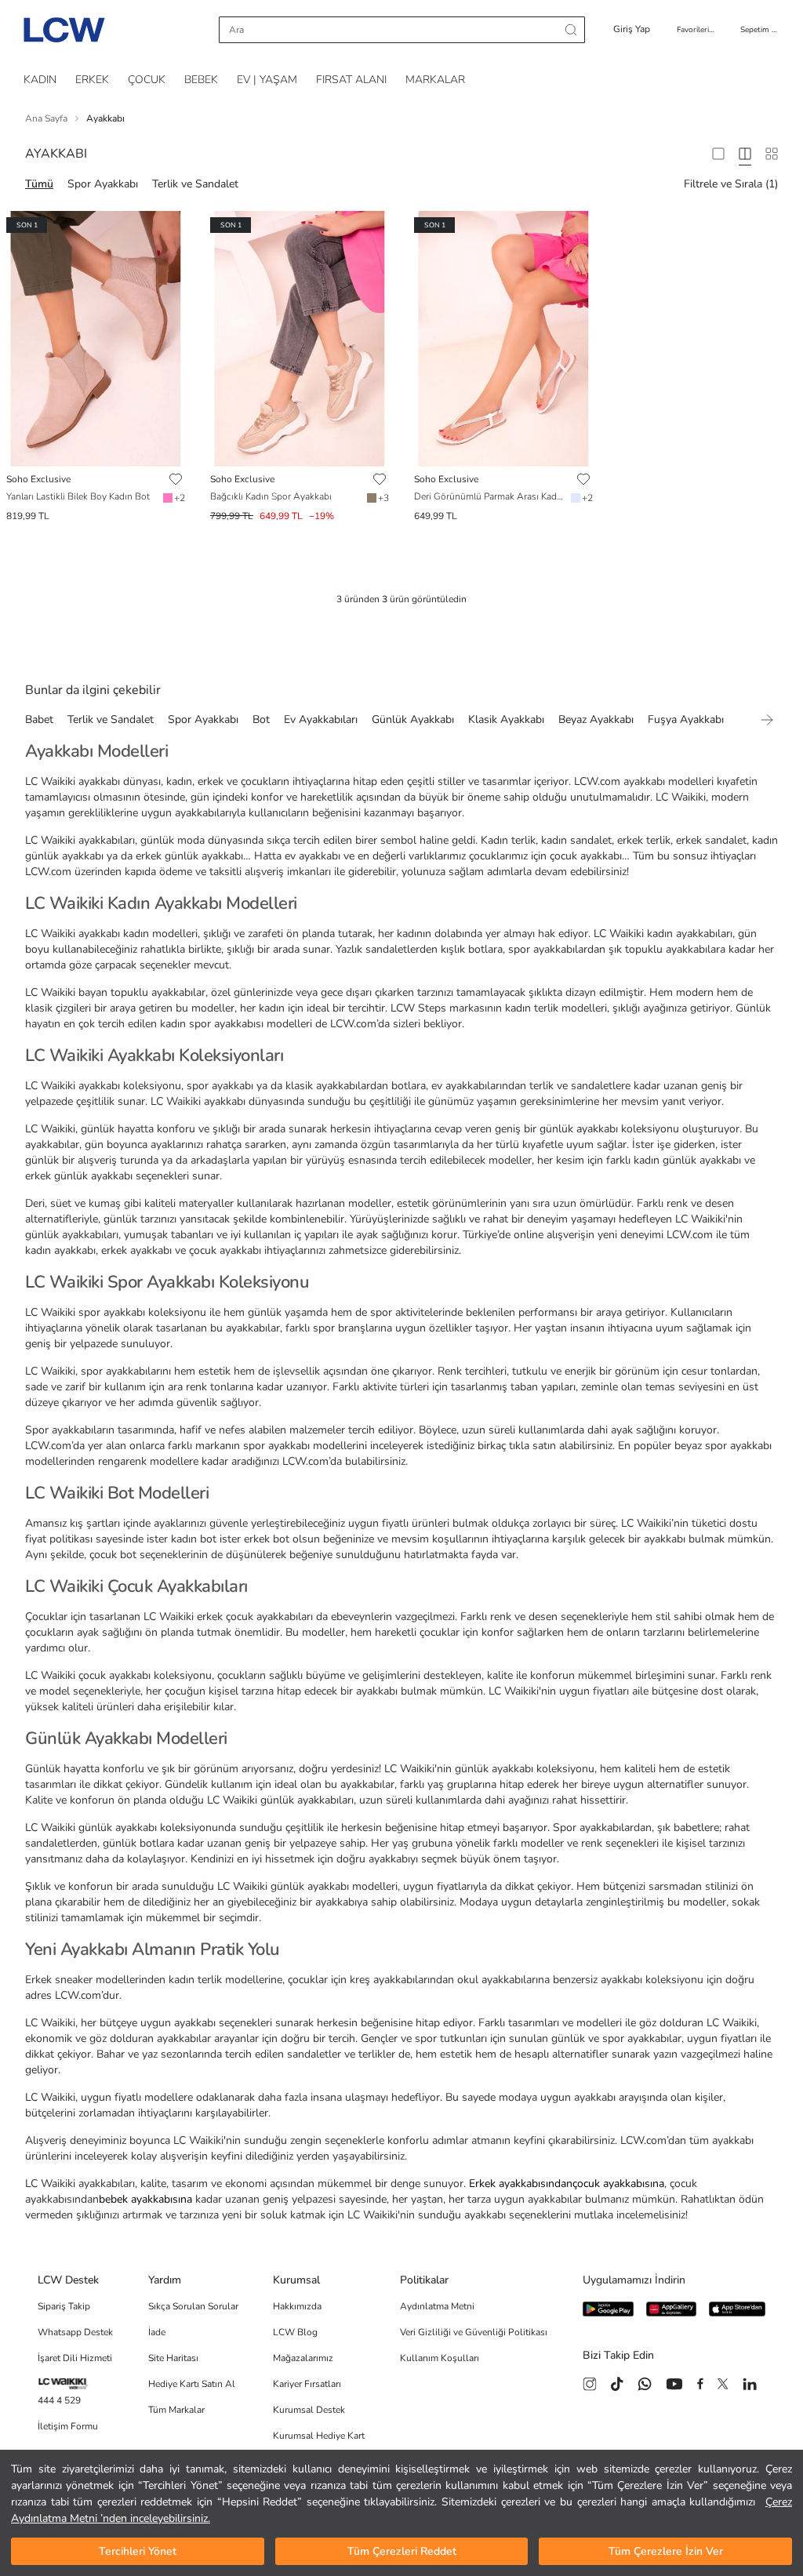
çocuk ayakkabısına (618, 2184)
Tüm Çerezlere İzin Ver (666, 2551)
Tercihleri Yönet (138, 2551)
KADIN (40, 80)
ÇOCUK (147, 80)
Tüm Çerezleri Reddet (402, 2551)
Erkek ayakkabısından (521, 2184)
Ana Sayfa (46, 118)
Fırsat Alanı (351, 80)
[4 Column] (745, 154)
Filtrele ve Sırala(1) (731, 184)
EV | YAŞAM (267, 80)
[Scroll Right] (767, 720)
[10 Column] (772, 154)
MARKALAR (435, 80)
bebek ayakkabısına (145, 2199)
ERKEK (92, 80)
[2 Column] (718, 154)
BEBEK (201, 80)
